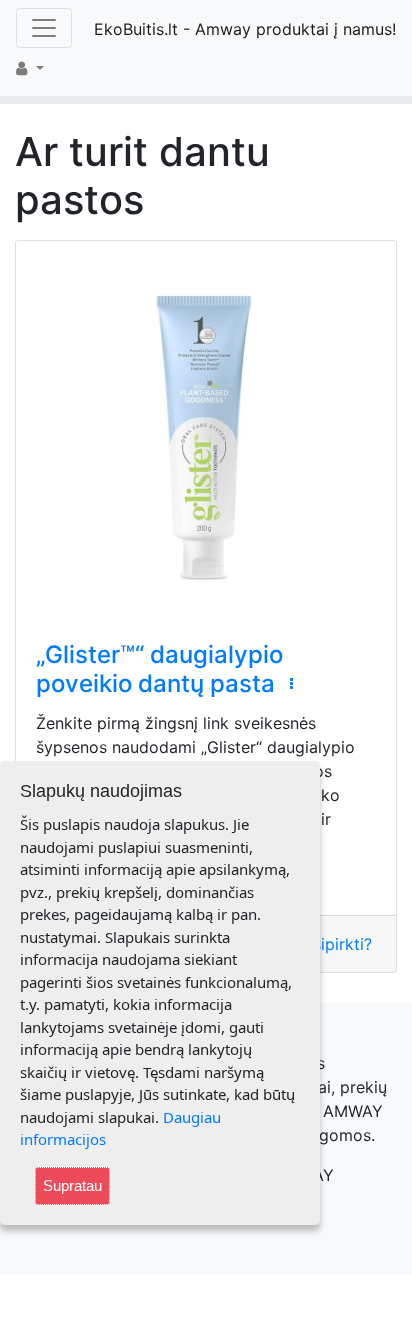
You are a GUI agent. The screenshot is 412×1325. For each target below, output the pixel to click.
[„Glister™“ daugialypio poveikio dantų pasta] (206, 431)
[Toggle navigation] (44, 28)
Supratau (72, 1185)
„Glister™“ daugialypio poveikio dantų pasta (159, 669)
